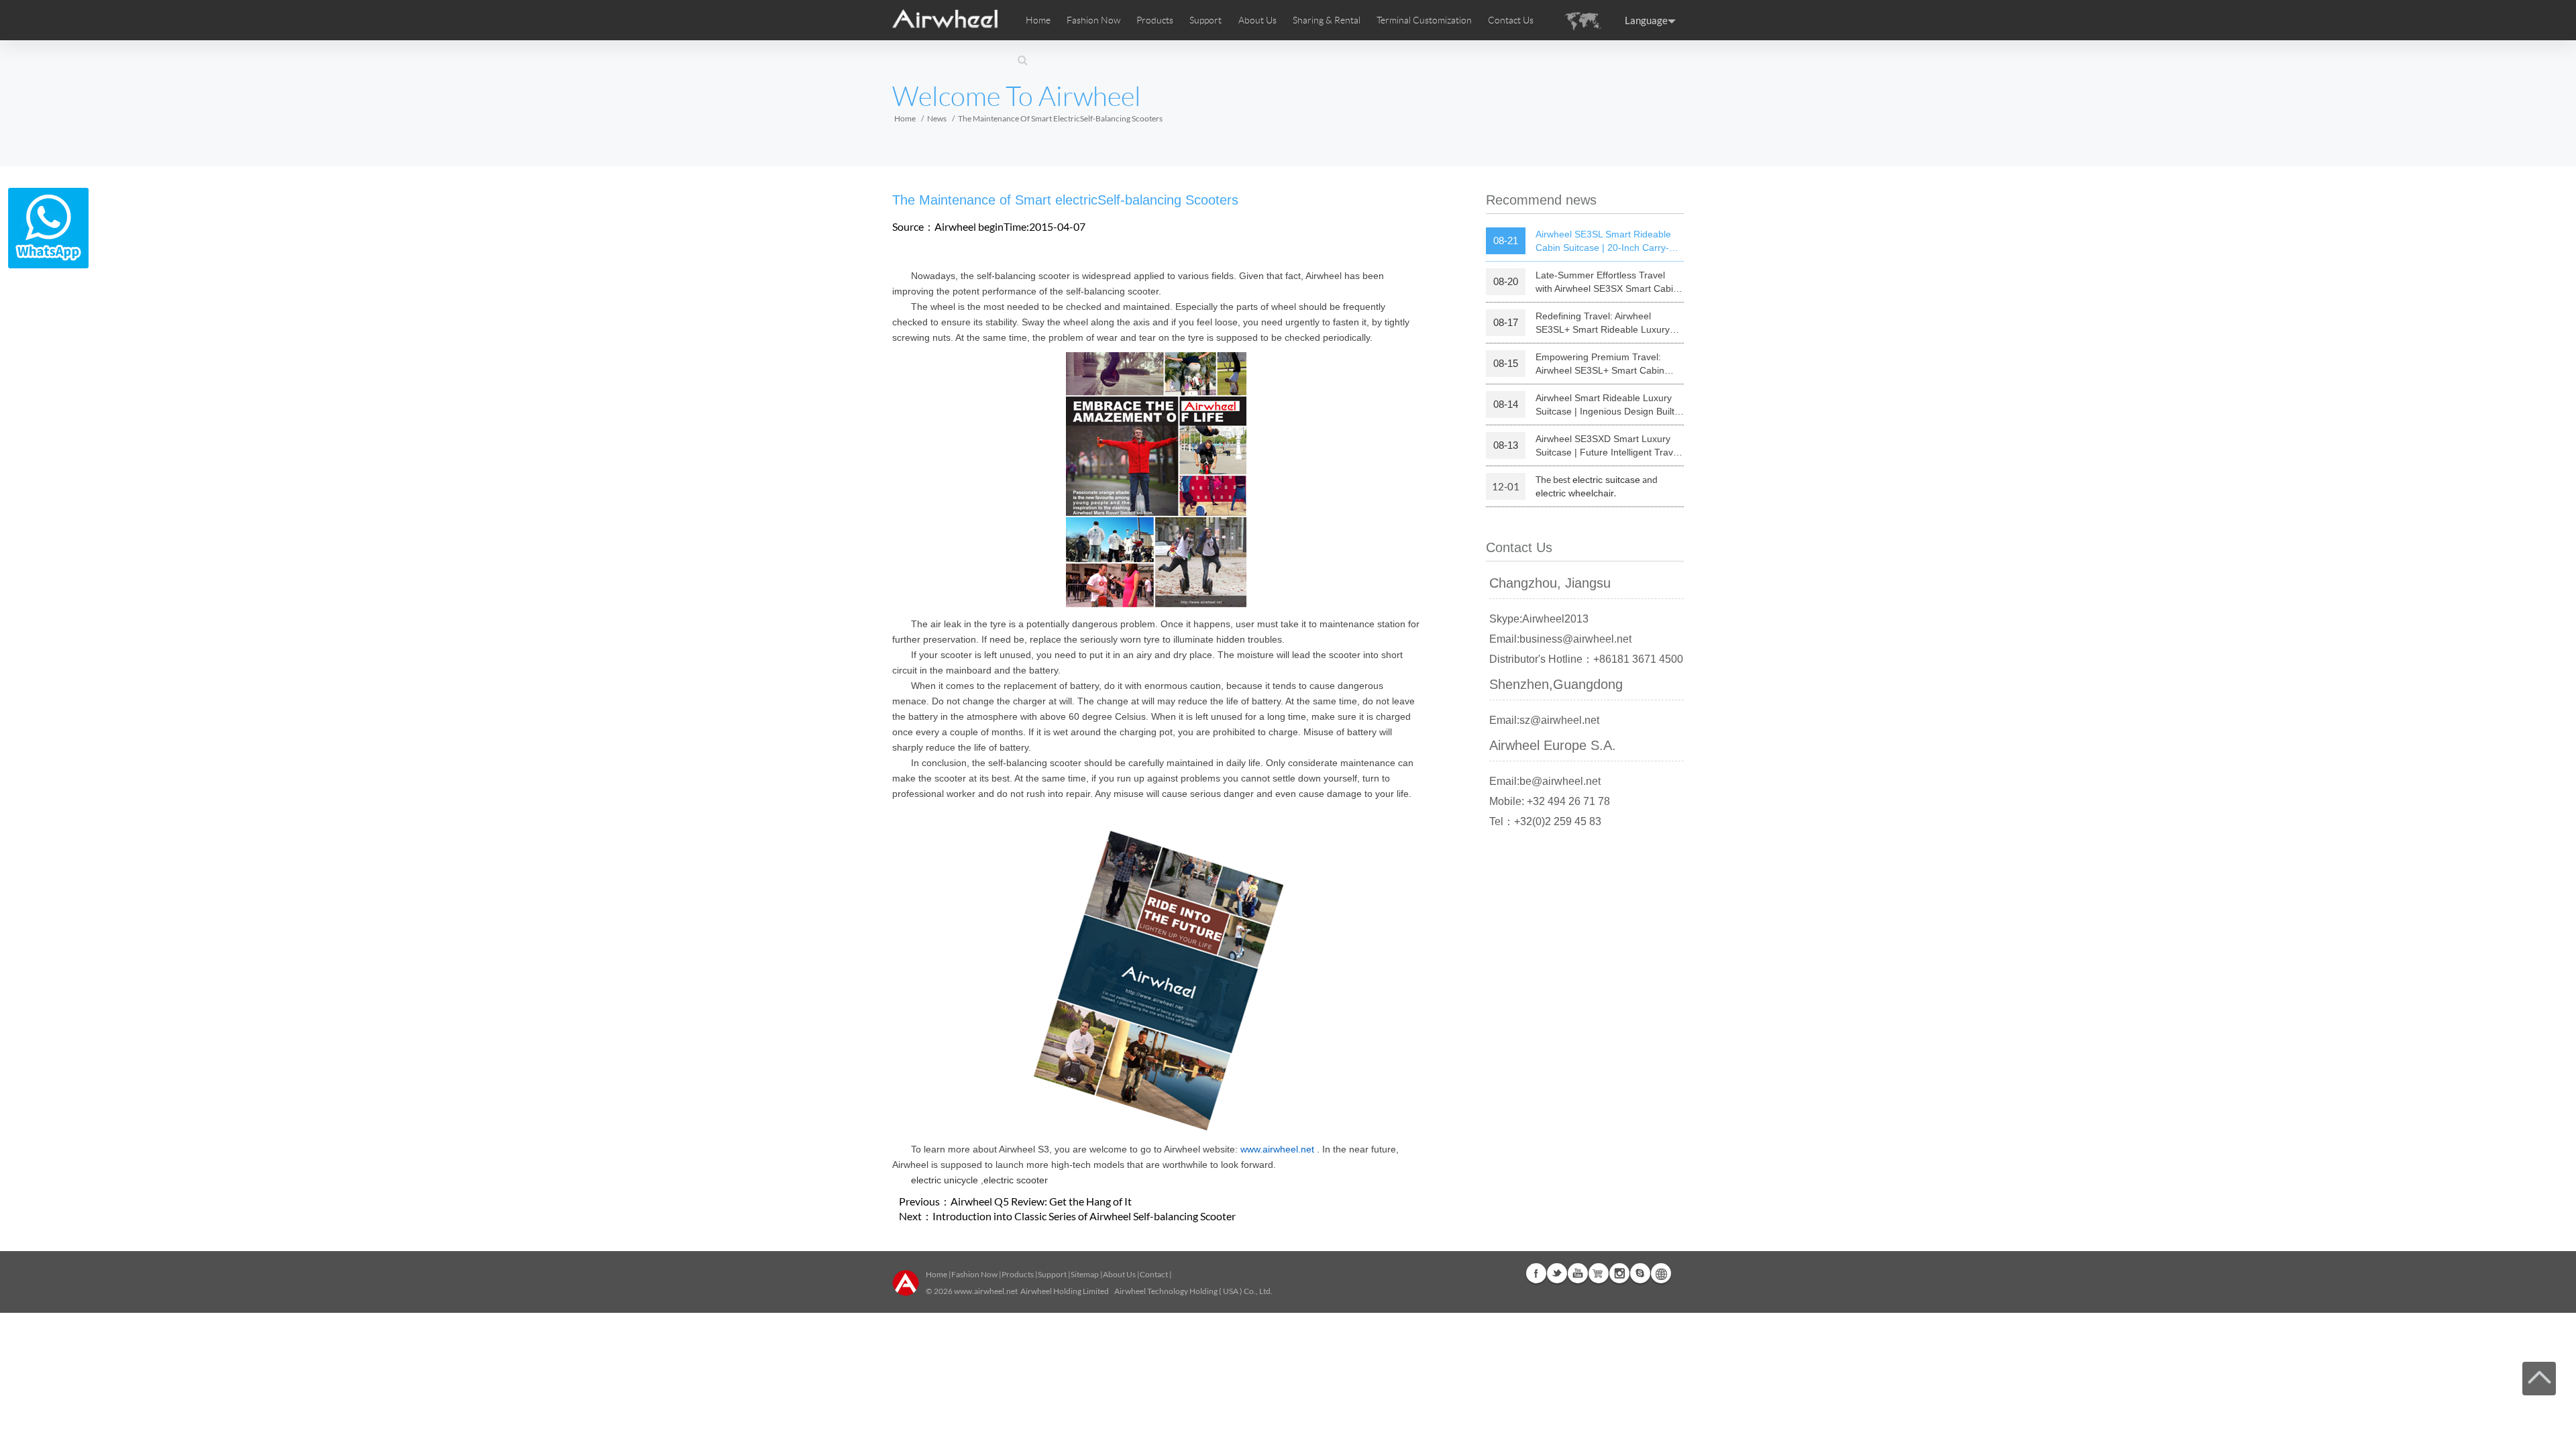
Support (1205, 20)
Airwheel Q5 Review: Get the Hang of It (1041, 1201)
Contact (1154, 1274)
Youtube (1578, 1273)
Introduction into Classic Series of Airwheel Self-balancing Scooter (1084, 1216)
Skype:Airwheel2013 (1539, 619)
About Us (1119, 1274)
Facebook (1536, 1273)
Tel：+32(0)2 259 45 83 (1545, 821)
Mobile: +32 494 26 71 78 (1550, 801)
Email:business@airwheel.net (1560, 639)
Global (1661, 1273)
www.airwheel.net (986, 1291)
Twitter (1557, 1273)
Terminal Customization (1424, 20)
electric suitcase (1606, 480)
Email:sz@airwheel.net (1544, 720)
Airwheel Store (1599, 1273)
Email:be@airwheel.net (1545, 781)
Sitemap (1085, 1274)
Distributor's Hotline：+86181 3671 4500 (1586, 659)
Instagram (1619, 1273)
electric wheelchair (1575, 493)
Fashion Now (974, 1274)
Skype (1640, 1273)
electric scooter (1016, 1180)
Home (1038, 20)
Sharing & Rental (1327, 20)
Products (1155, 20)
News (937, 118)
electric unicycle (945, 1180)
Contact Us (1511, 20)
